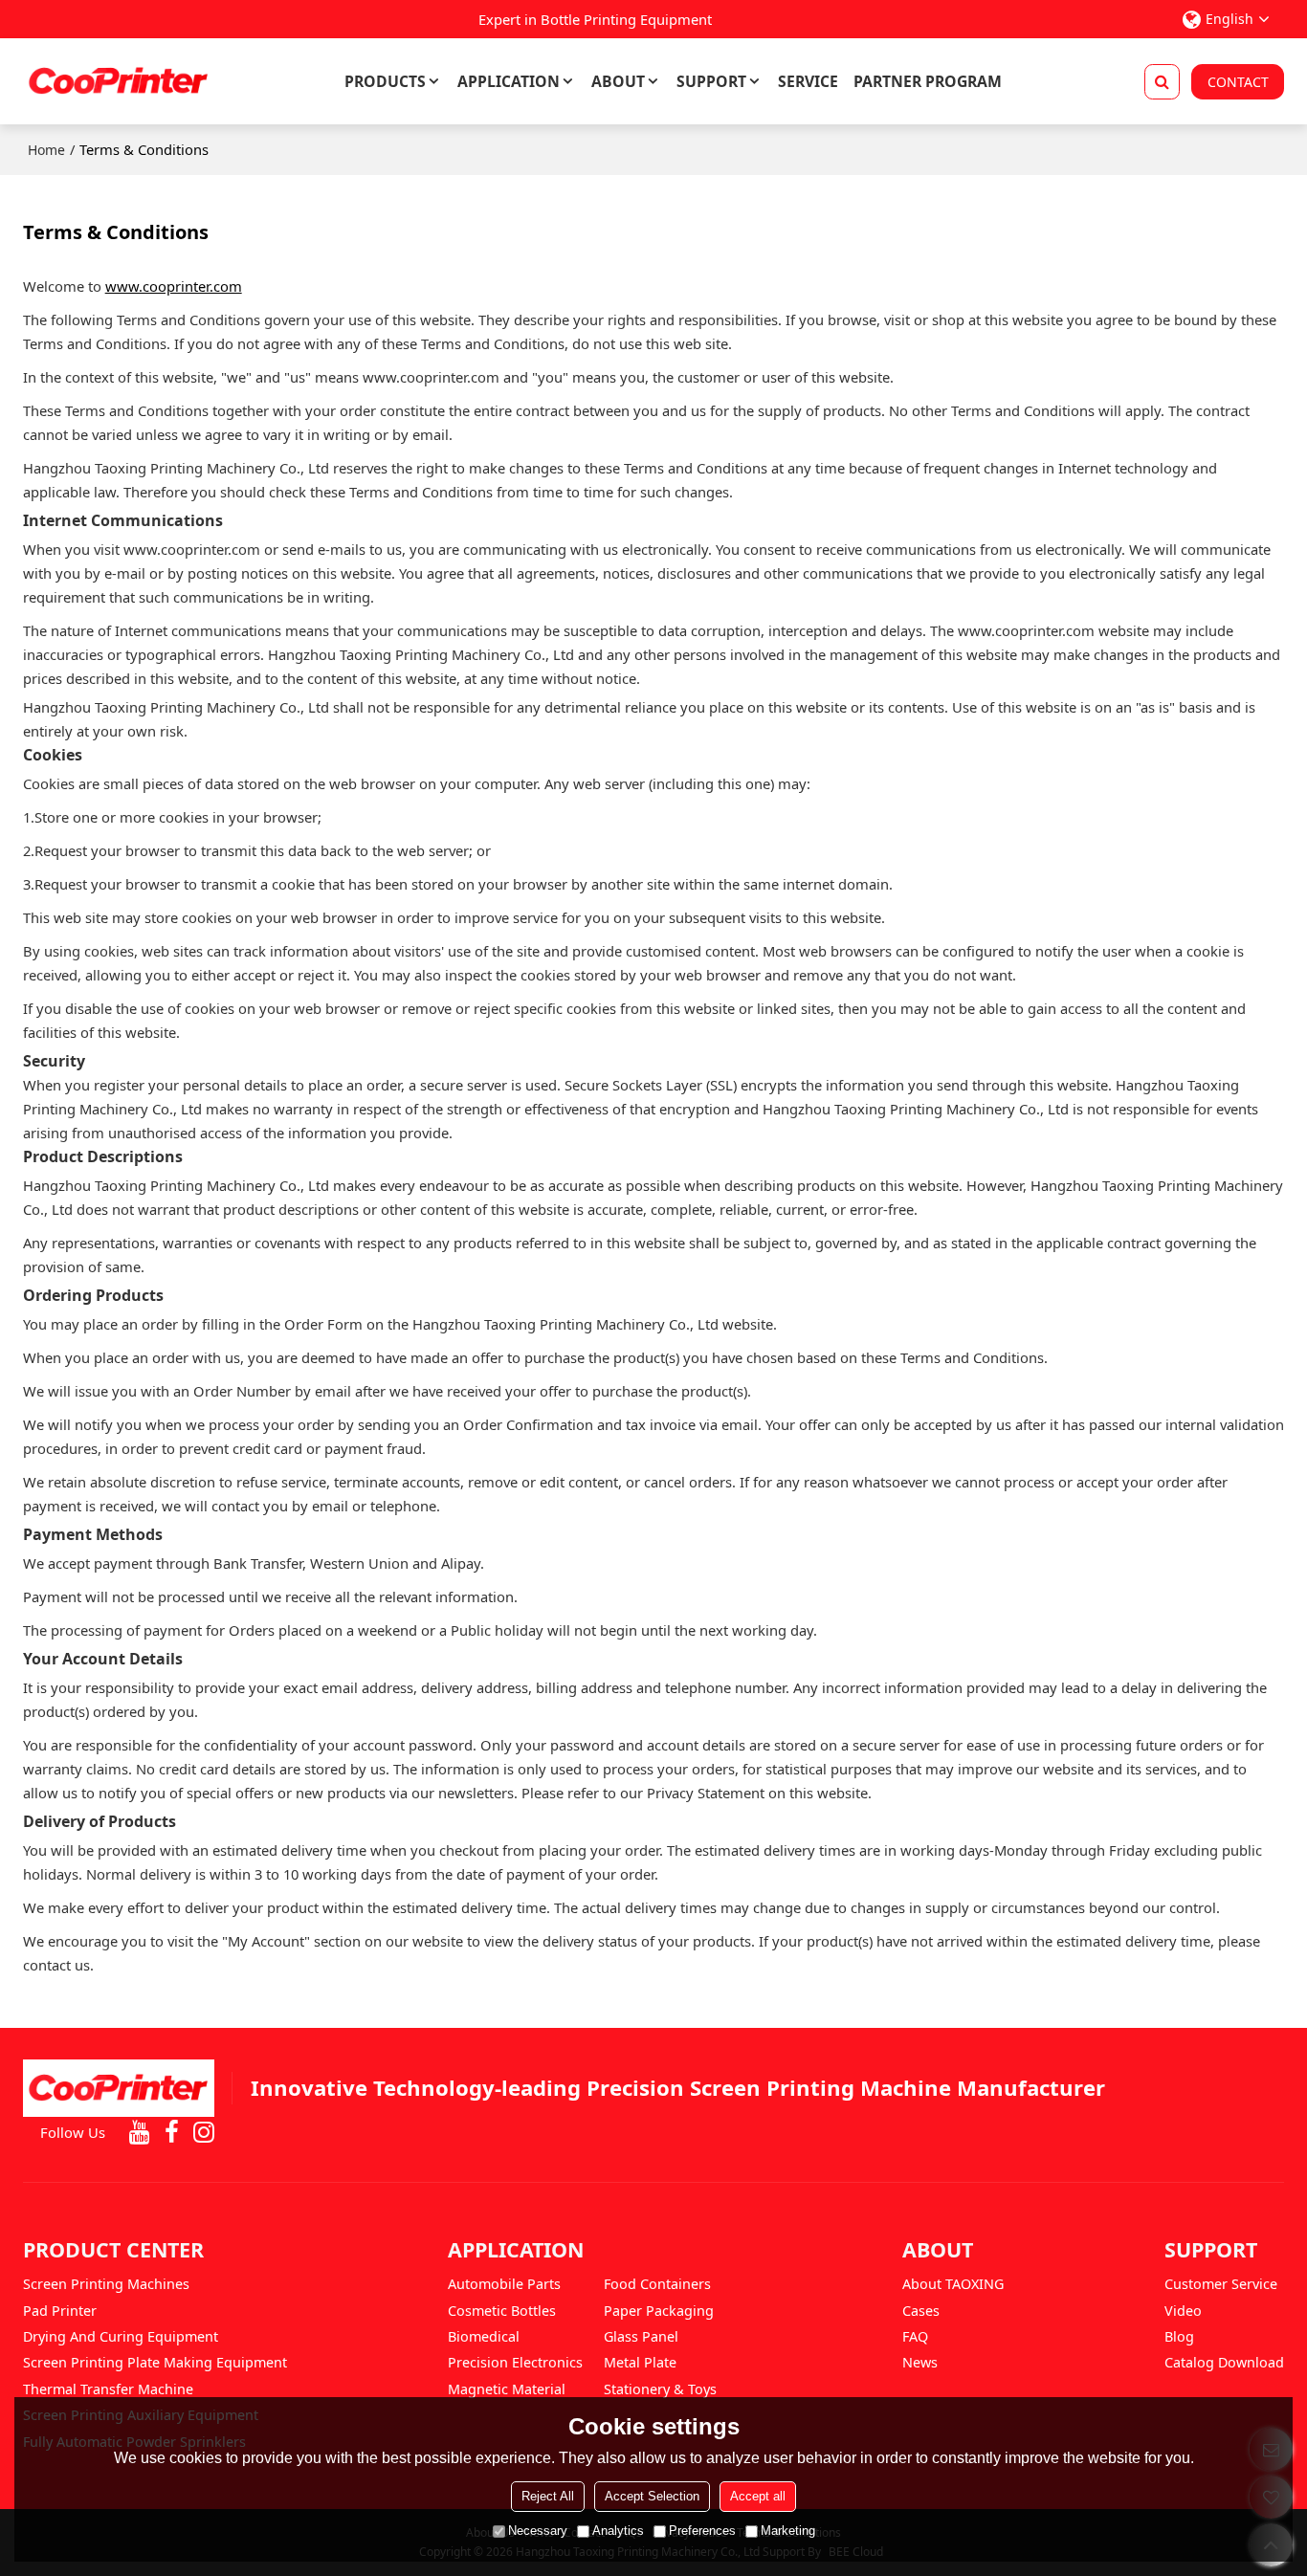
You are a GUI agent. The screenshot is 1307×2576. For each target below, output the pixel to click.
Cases (921, 2311)
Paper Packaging (659, 2311)
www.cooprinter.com (174, 286)
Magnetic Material (507, 2389)
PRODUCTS (385, 81)
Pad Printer (60, 2311)
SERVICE (808, 81)
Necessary (538, 2531)
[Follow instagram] (204, 2133)
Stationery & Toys (660, 2389)
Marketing (788, 2531)
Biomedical (484, 2336)
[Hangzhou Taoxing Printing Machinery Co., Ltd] (119, 81)
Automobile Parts (504, 2284)
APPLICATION (509, 81)
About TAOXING (953, 2284)
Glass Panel (641, 2336)
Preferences (702, 2531)
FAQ (915, 2336)
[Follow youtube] (140, 2133)
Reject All (548, 2496)
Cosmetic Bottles (502, 2311)
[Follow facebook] (172, 2133)
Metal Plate (640, 2362)
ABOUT (618, 81)
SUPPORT (711, 81)
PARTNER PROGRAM (928, 81)
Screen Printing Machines (106, 2284)
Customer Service (1221, 2284)
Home (46, 150)
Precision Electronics (515, 2362)
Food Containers (657, 2284)
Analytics (618, 2531)
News (920, 2362)
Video (1183, 2311)
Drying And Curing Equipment (121, 2336)
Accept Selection (652, 2496)
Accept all (758, 2496)
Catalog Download (1224, 2362)
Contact (1238, 82)
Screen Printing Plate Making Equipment (155, 2362)
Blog (1179, 2336)
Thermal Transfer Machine (108, 2389)
